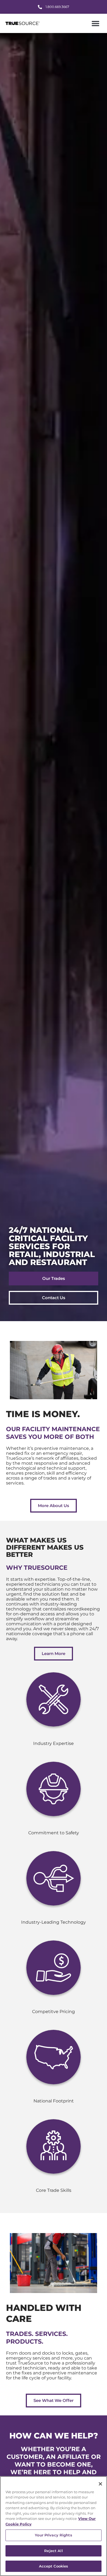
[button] (96, 24)
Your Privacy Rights (53, 2535)
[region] (54, 2526)
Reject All (53, 2551)
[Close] (100, 2484)
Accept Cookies (54, 2566)
